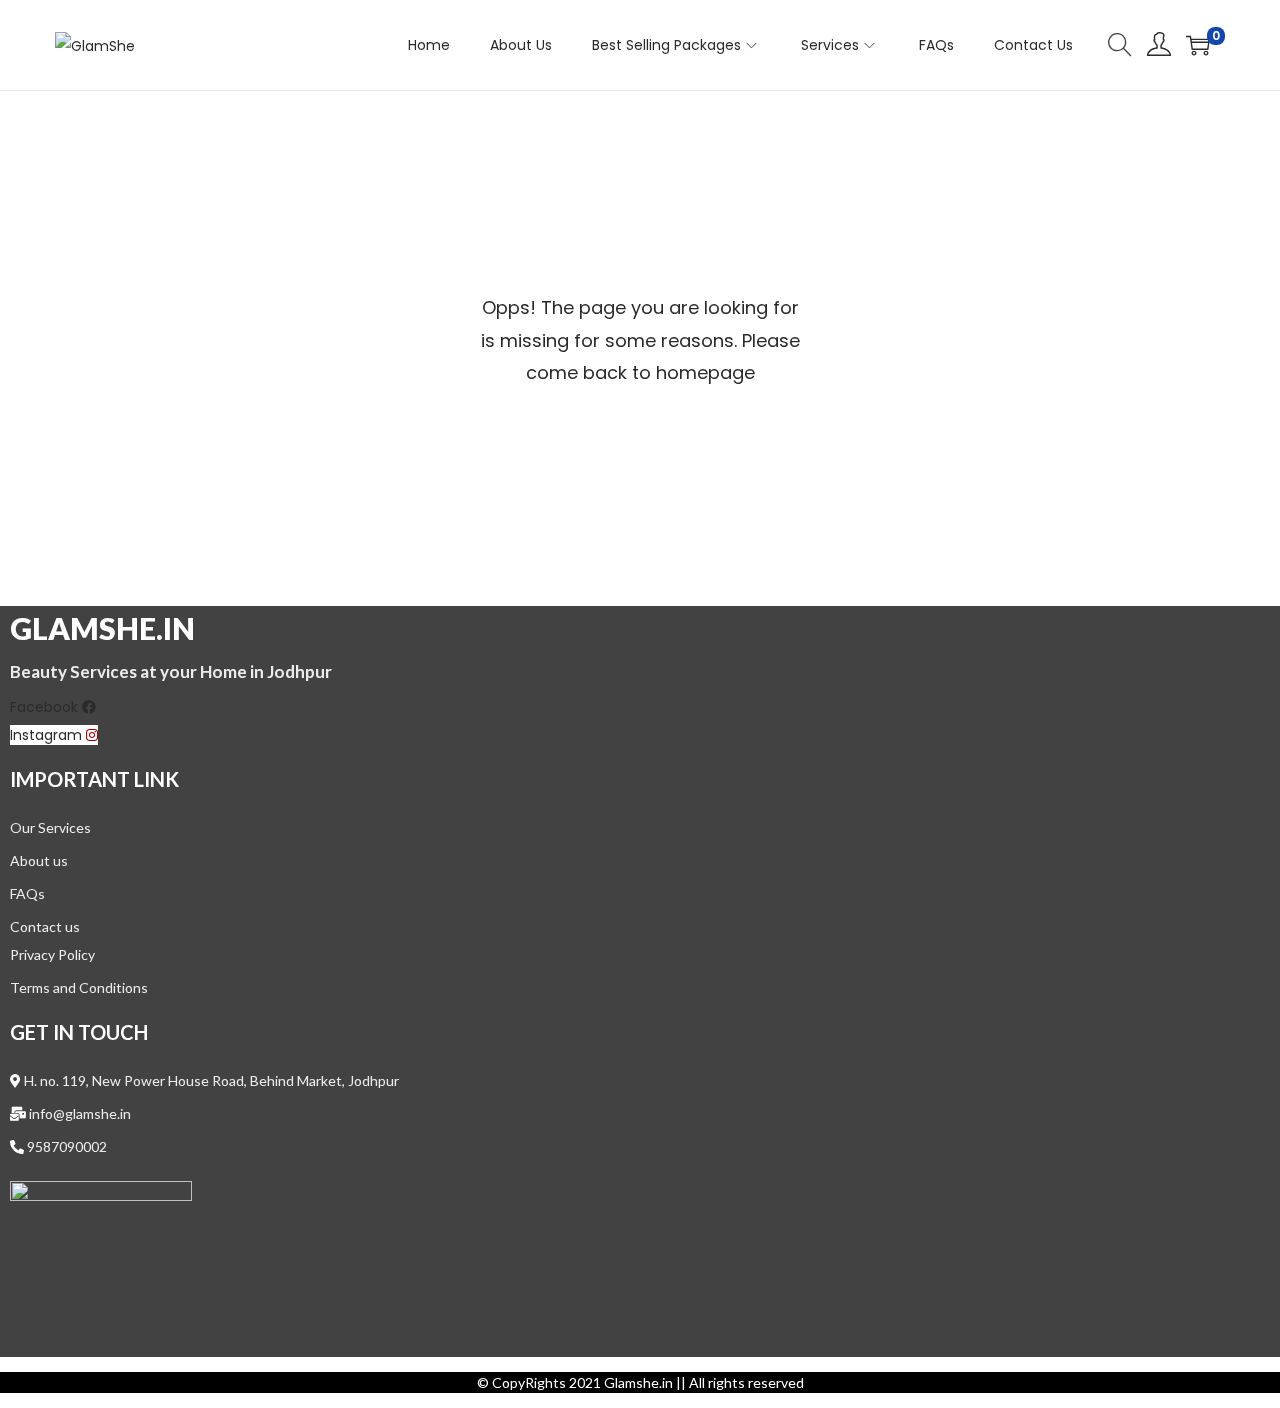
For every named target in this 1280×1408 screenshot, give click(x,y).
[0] (1198, 45)
